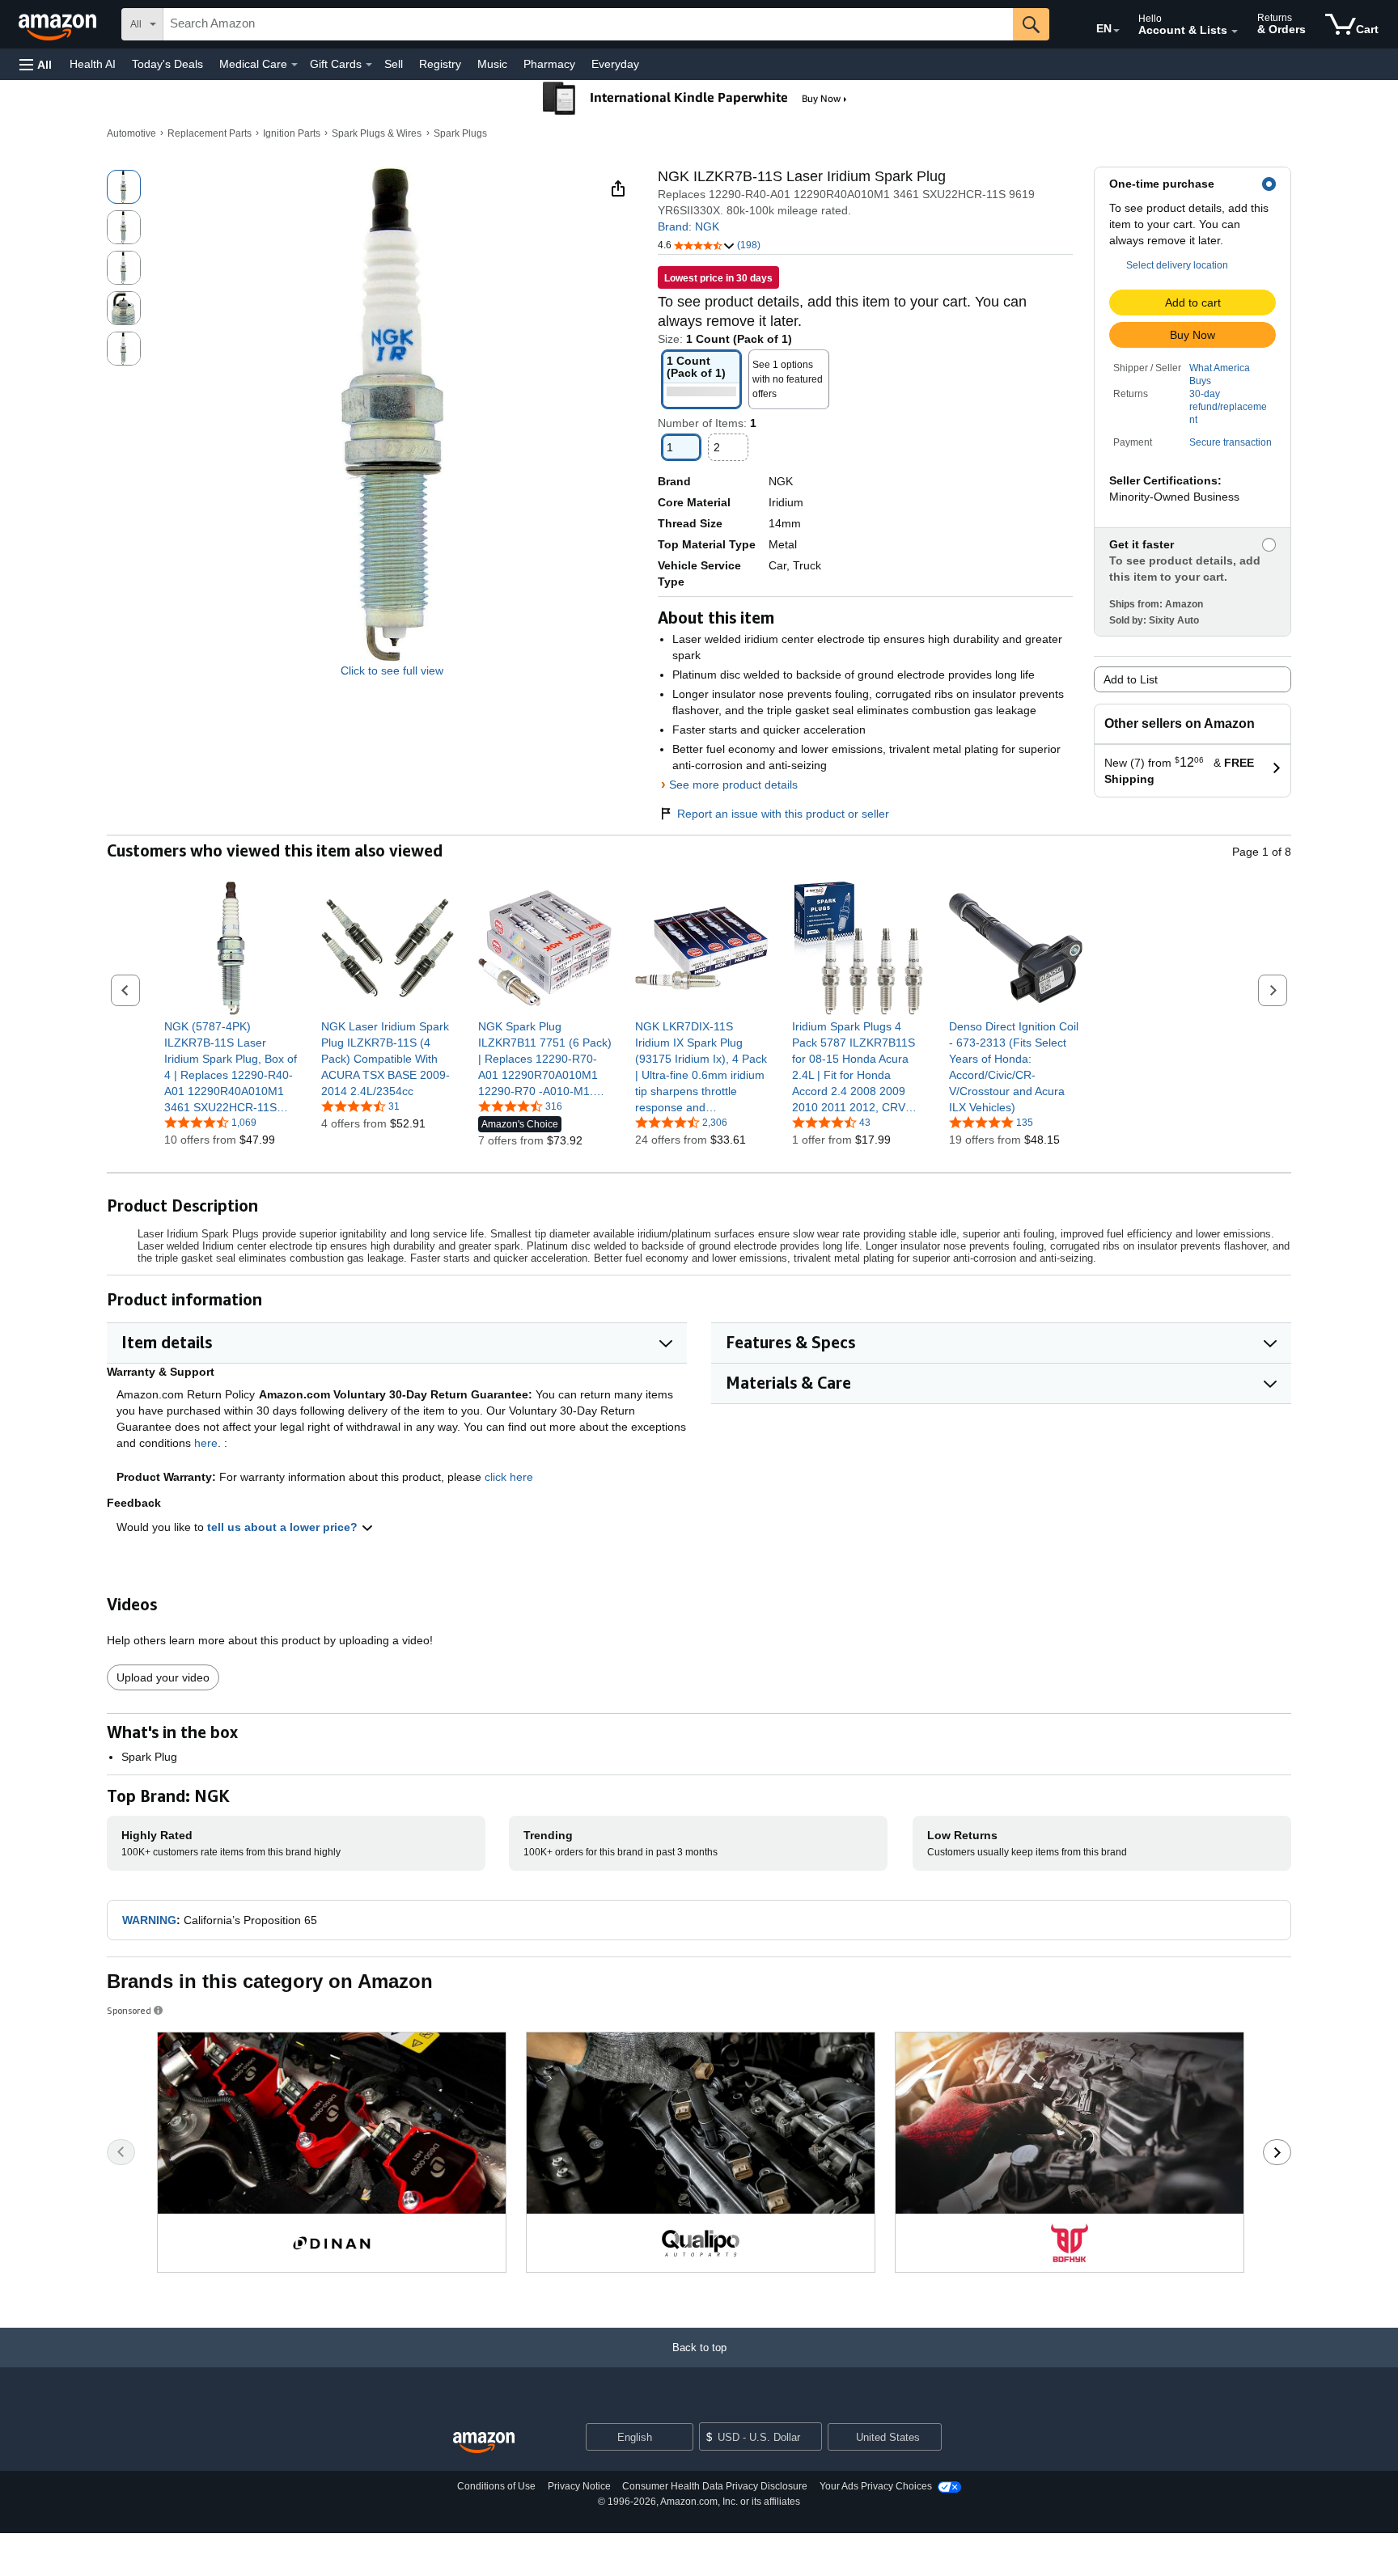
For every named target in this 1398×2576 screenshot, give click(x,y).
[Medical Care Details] (294, 65)
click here (509, 1477)
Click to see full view (392, 670)
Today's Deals (167, 64)
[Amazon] (59, 24)
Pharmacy (549, 64)
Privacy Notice (579, 2486)
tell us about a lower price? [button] (284, 1527)
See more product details (733, 785)
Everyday (615, 64)
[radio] (124, 187)
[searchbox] (588, 24)
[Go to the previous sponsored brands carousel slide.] (121, 2152)
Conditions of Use (496, 2486)
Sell (394, 64)
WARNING (149, 1920)
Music (492, 64)
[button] (36, 64)
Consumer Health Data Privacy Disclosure (715, 2486)
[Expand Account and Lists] (1235, 32)
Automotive (131, 133)
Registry (440, 64)
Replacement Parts (210, 133)
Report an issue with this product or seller (783, 814)
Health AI (93, 64)
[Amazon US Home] (484, 2443)
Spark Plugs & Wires (377, 133)
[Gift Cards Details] (369, 65)
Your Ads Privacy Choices (876, 2486)
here (206, 1443)
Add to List (1131, 679)
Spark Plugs (460, 133)
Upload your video (163, 1677)
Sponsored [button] (129, 2010)
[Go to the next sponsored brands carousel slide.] (1277, 2152)
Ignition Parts (292, 133)
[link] (231, 1067)
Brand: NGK (688, 226)
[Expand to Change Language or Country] (1116, 31)
